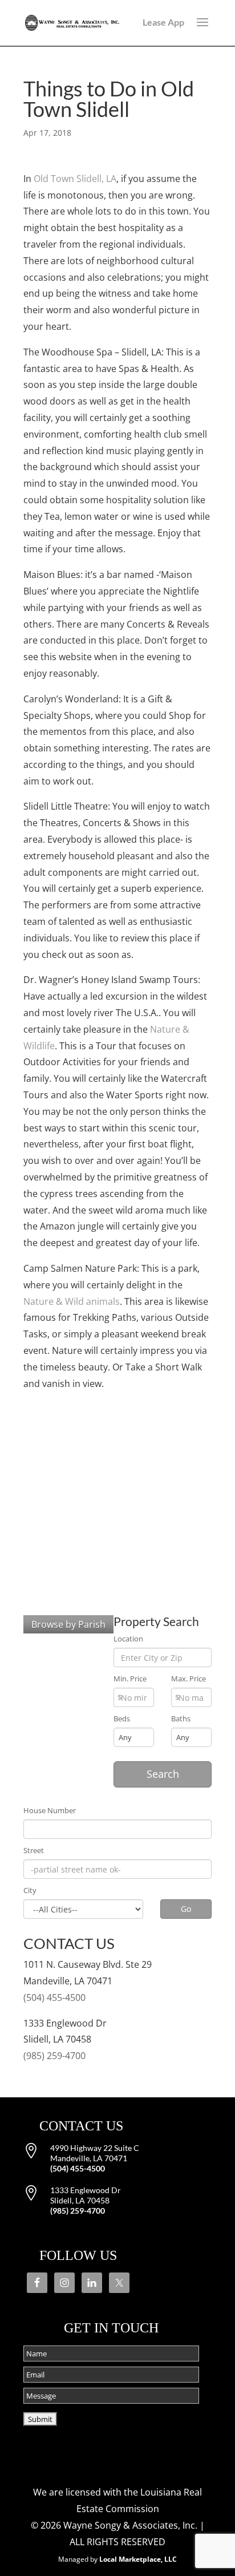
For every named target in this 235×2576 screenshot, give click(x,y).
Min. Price (130, 1679)
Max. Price (189, 1679)
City (30, 1890)
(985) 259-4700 (54, 2056)
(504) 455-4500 (54, 1997)
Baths (181, 1719)
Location (128, 1639)
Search (163, 1774)
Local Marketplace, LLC (138, 2559)
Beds (122, 1719)
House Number (50, 1811)
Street (34, 1851)
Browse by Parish (68, 1624)
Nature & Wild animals (72, 1301)
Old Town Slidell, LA (75, 179)
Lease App (163, 22)
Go (186, 1909)
